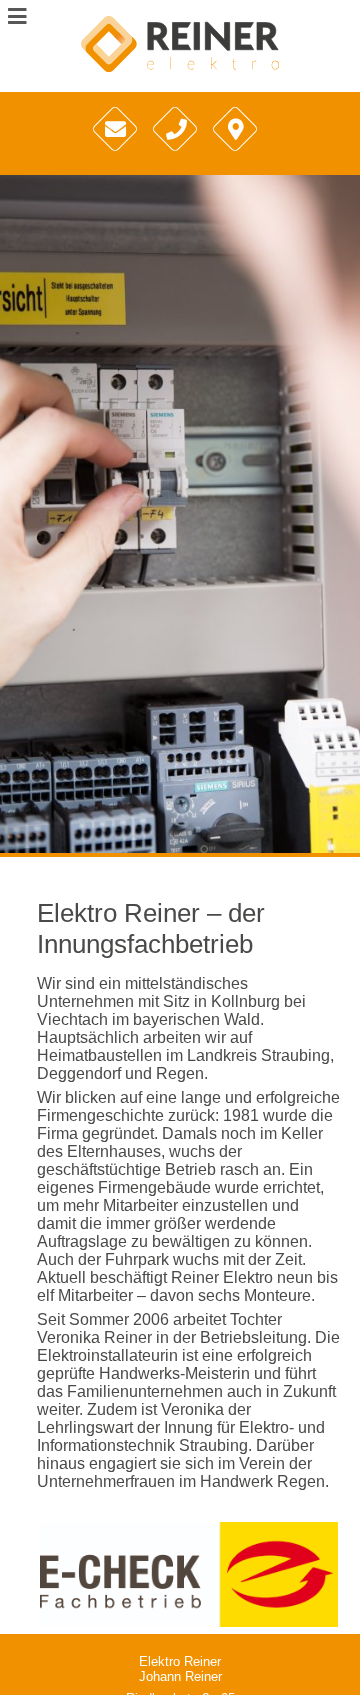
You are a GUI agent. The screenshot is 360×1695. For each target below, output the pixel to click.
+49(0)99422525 (177, 156)
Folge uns (235, 156)
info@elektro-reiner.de (117, 156)
